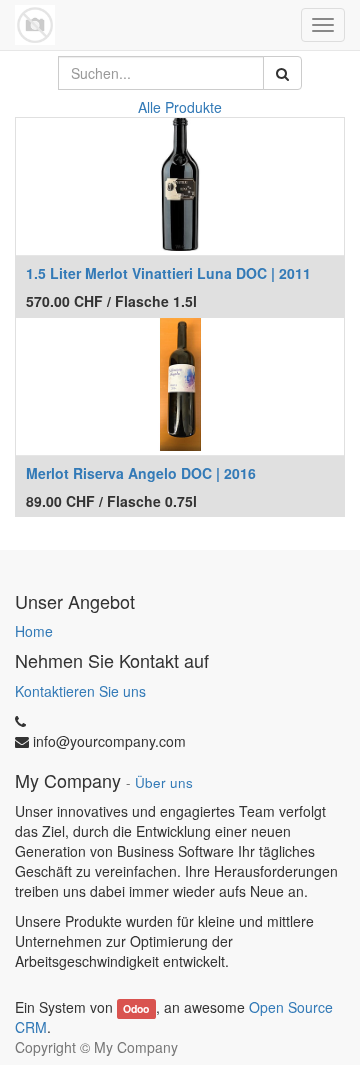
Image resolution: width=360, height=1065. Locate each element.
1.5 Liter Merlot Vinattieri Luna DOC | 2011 (168, 273)
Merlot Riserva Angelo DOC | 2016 (141, 473)
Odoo (136, 1008)
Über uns (164, 782)
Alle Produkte (180, 107)
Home (34, 631)
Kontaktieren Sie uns (80, 691)
